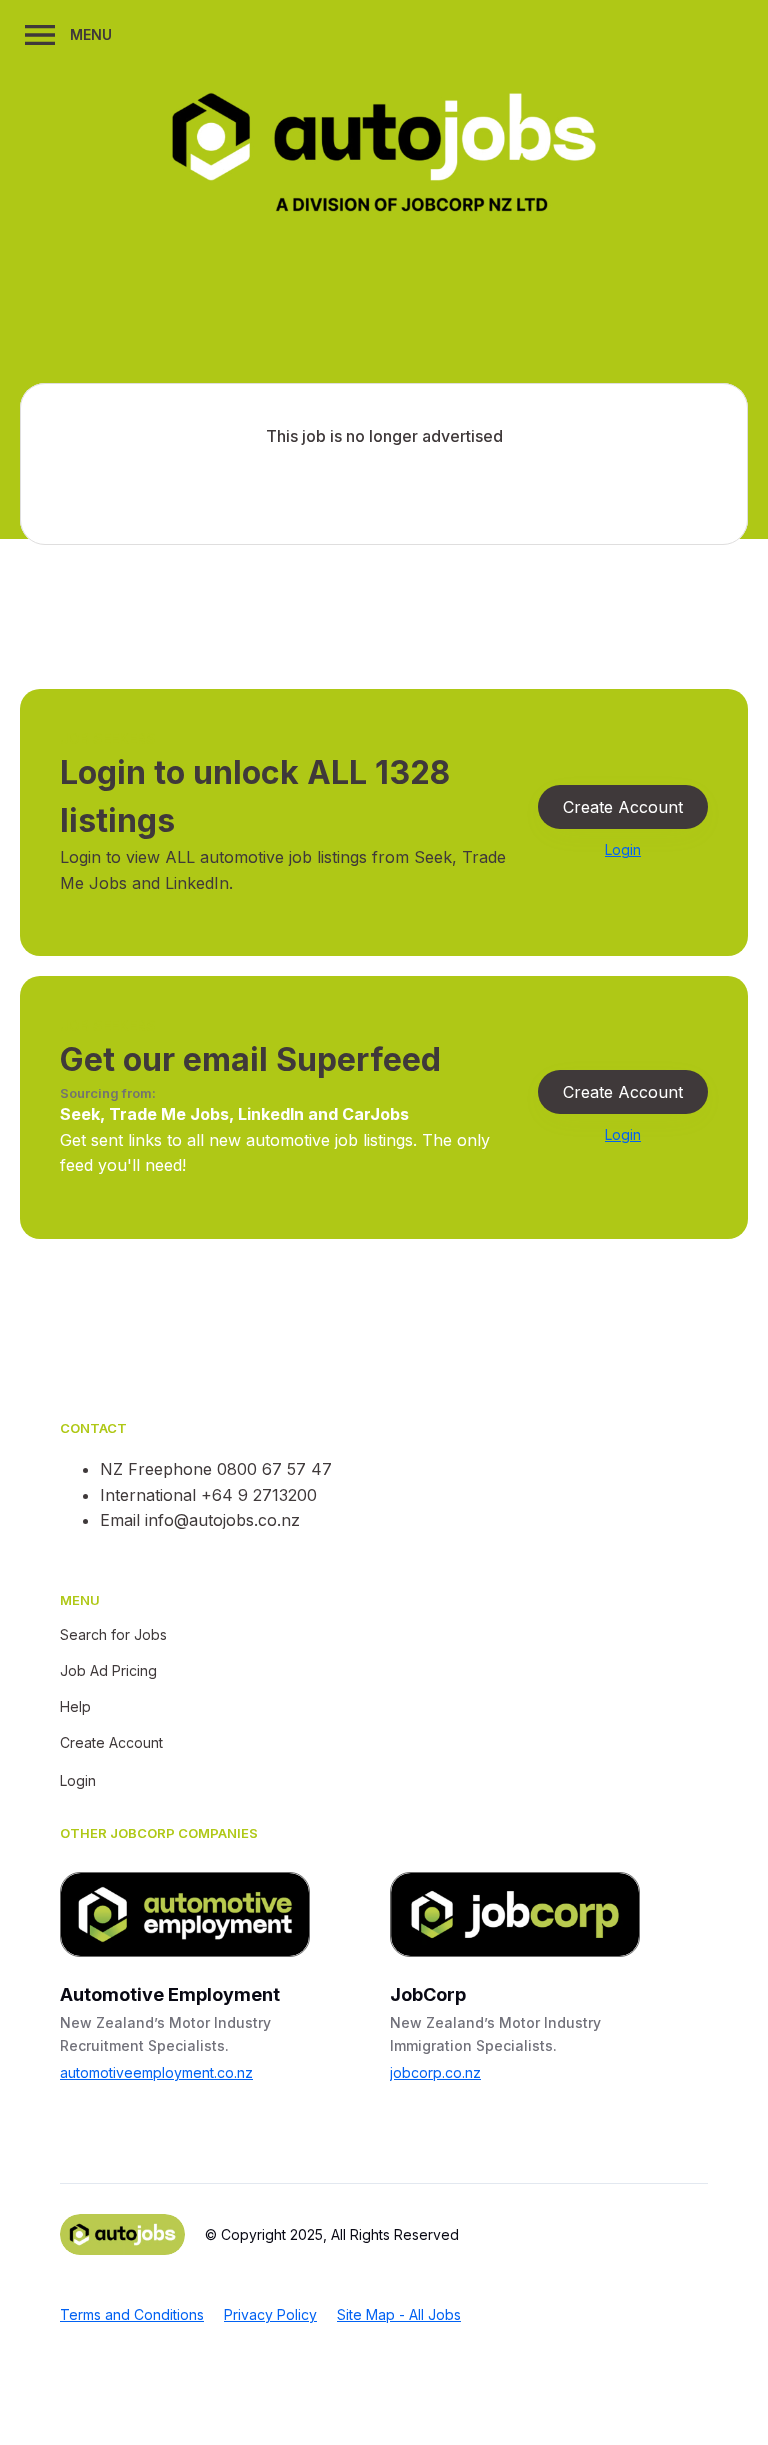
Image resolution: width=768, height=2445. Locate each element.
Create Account (623, 807)
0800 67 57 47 (274, 1469)
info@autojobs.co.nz (222, 1520)
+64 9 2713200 (259, 1495)
